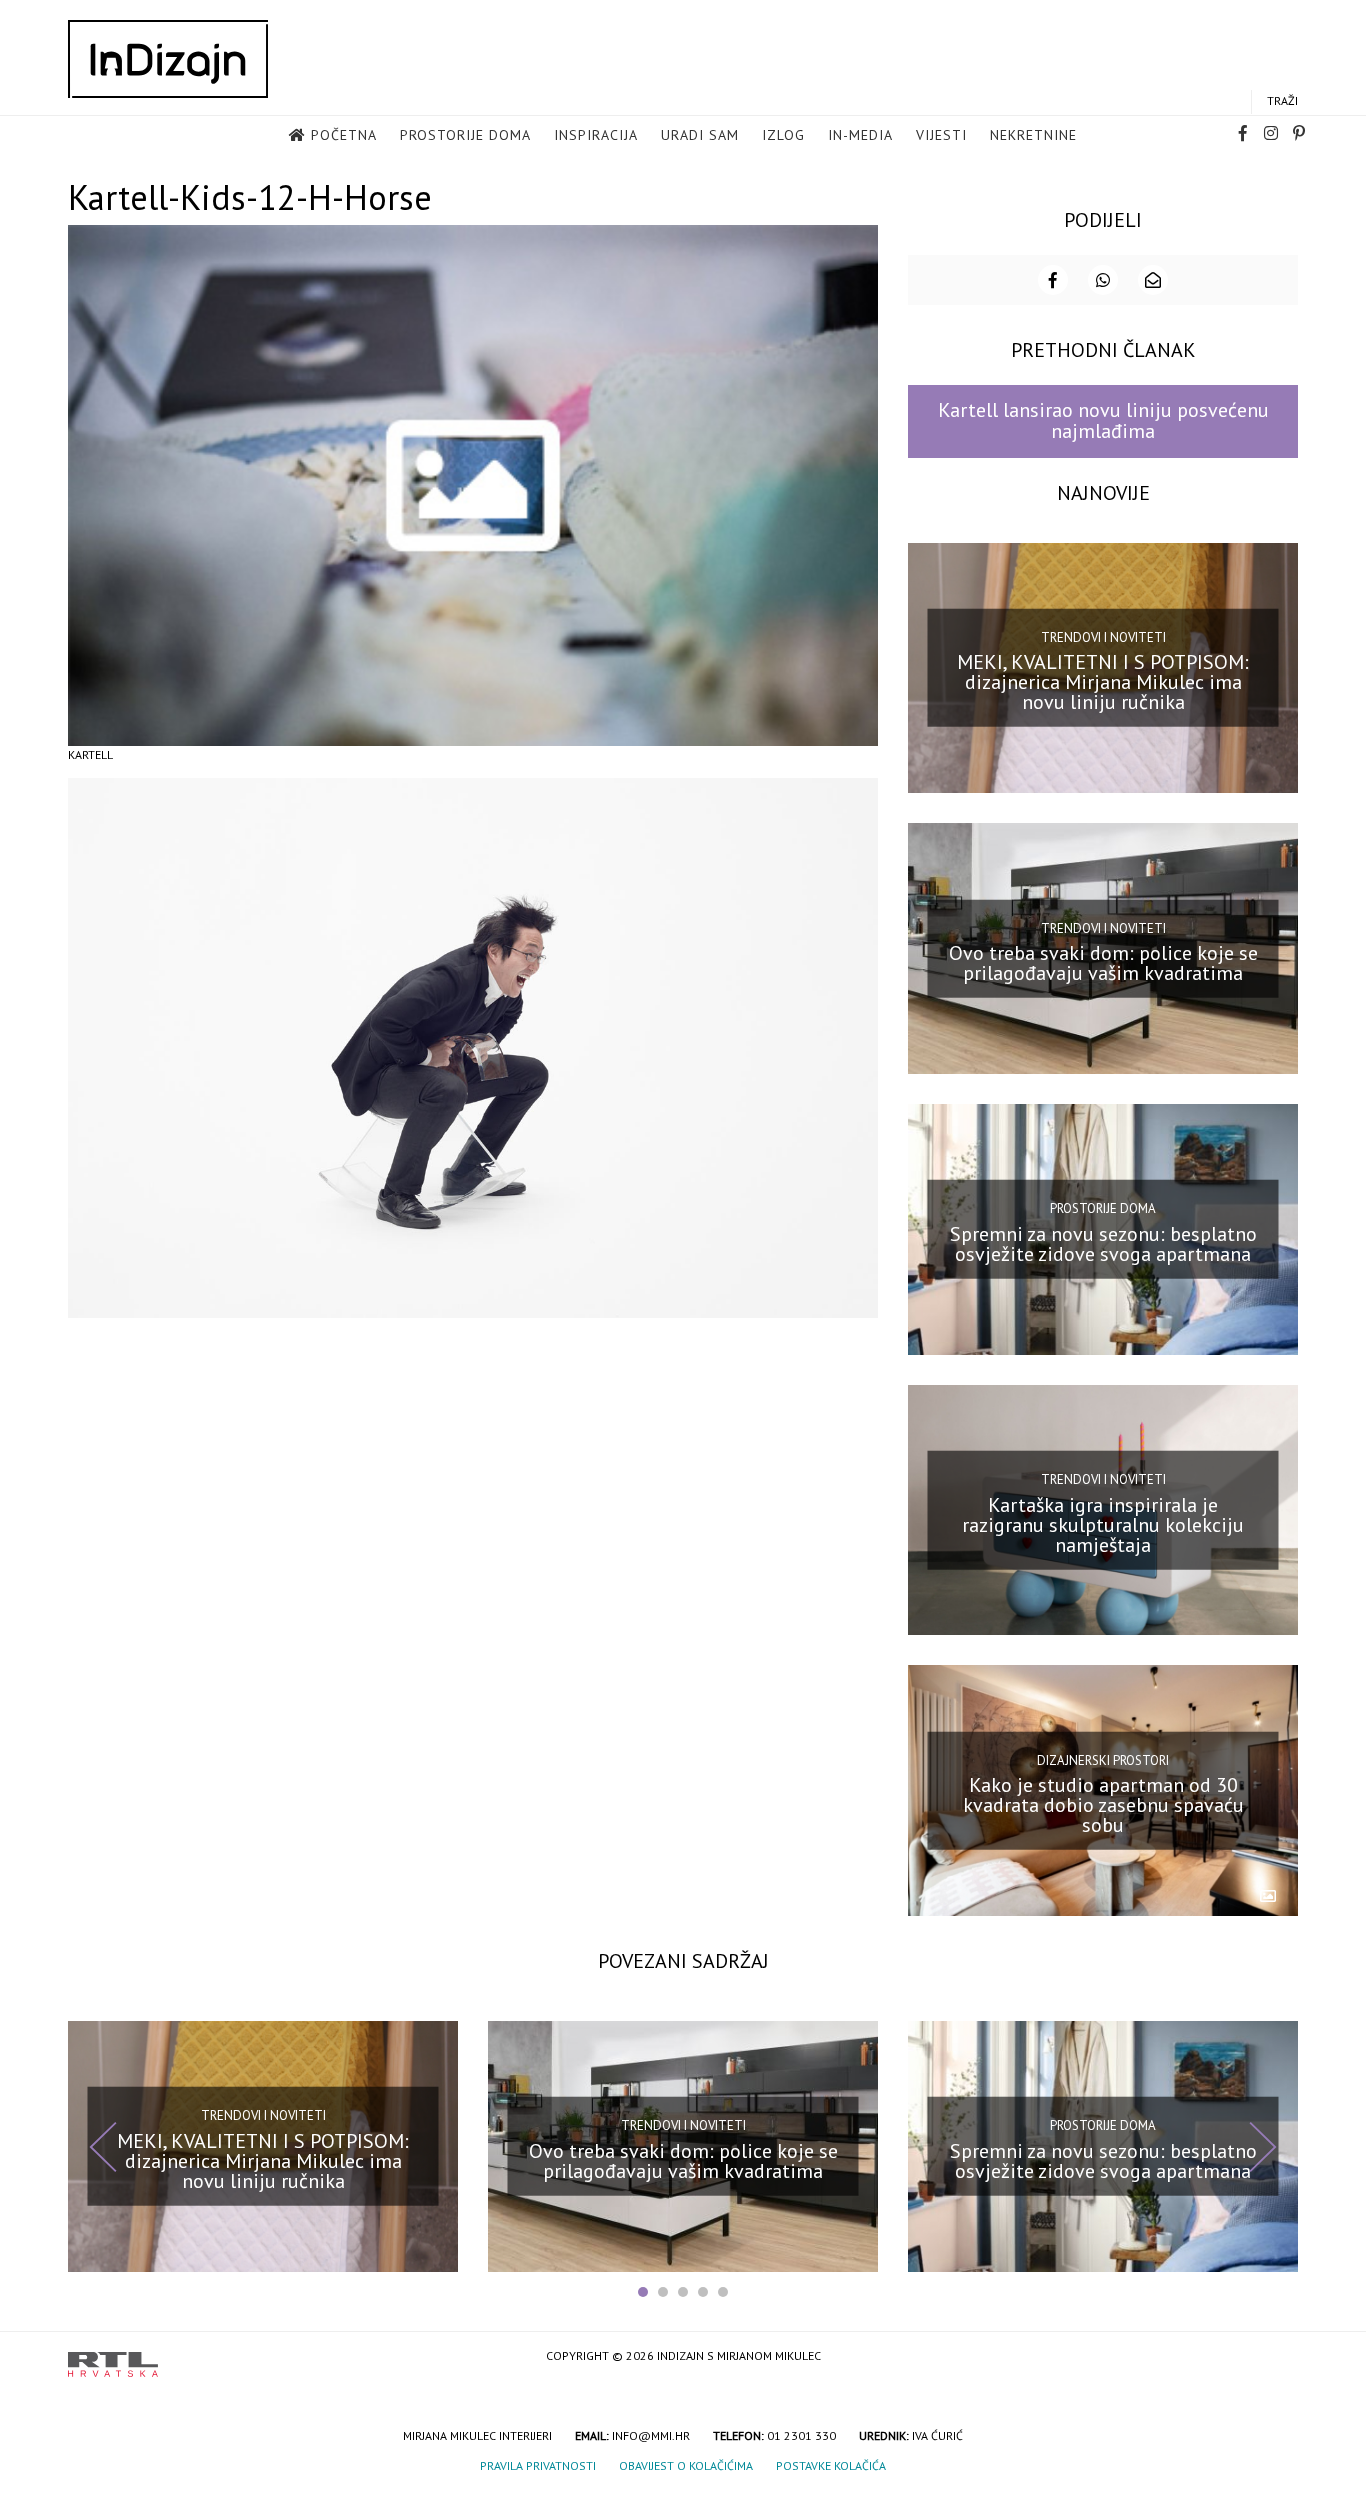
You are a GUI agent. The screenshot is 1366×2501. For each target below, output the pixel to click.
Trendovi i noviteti (1103, 637)
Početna (344, 135)
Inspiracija (596, 135)
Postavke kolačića (831, 2465)
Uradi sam (700, 135)
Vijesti (941, 135)
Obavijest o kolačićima (686, 2465)
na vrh (1278, 2357)
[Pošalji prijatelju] (1153, 280)
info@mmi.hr (651, 2435)
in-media (860, 135)
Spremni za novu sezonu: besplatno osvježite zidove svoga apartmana (1103, 1244)
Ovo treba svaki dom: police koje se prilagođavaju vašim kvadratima (1103, 963)
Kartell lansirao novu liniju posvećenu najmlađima (1103, 420)
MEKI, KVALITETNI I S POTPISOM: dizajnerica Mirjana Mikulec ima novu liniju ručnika (1103, 682)
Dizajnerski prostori (1103, 1759)
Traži (1282, 100)
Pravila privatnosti (538, 2465)
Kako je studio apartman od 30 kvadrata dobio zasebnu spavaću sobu (1103, 1805)
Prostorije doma (465, 135)
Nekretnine (1033, 135)
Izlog (783, 135)
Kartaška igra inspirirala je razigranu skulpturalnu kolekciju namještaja (1103, 1524)
